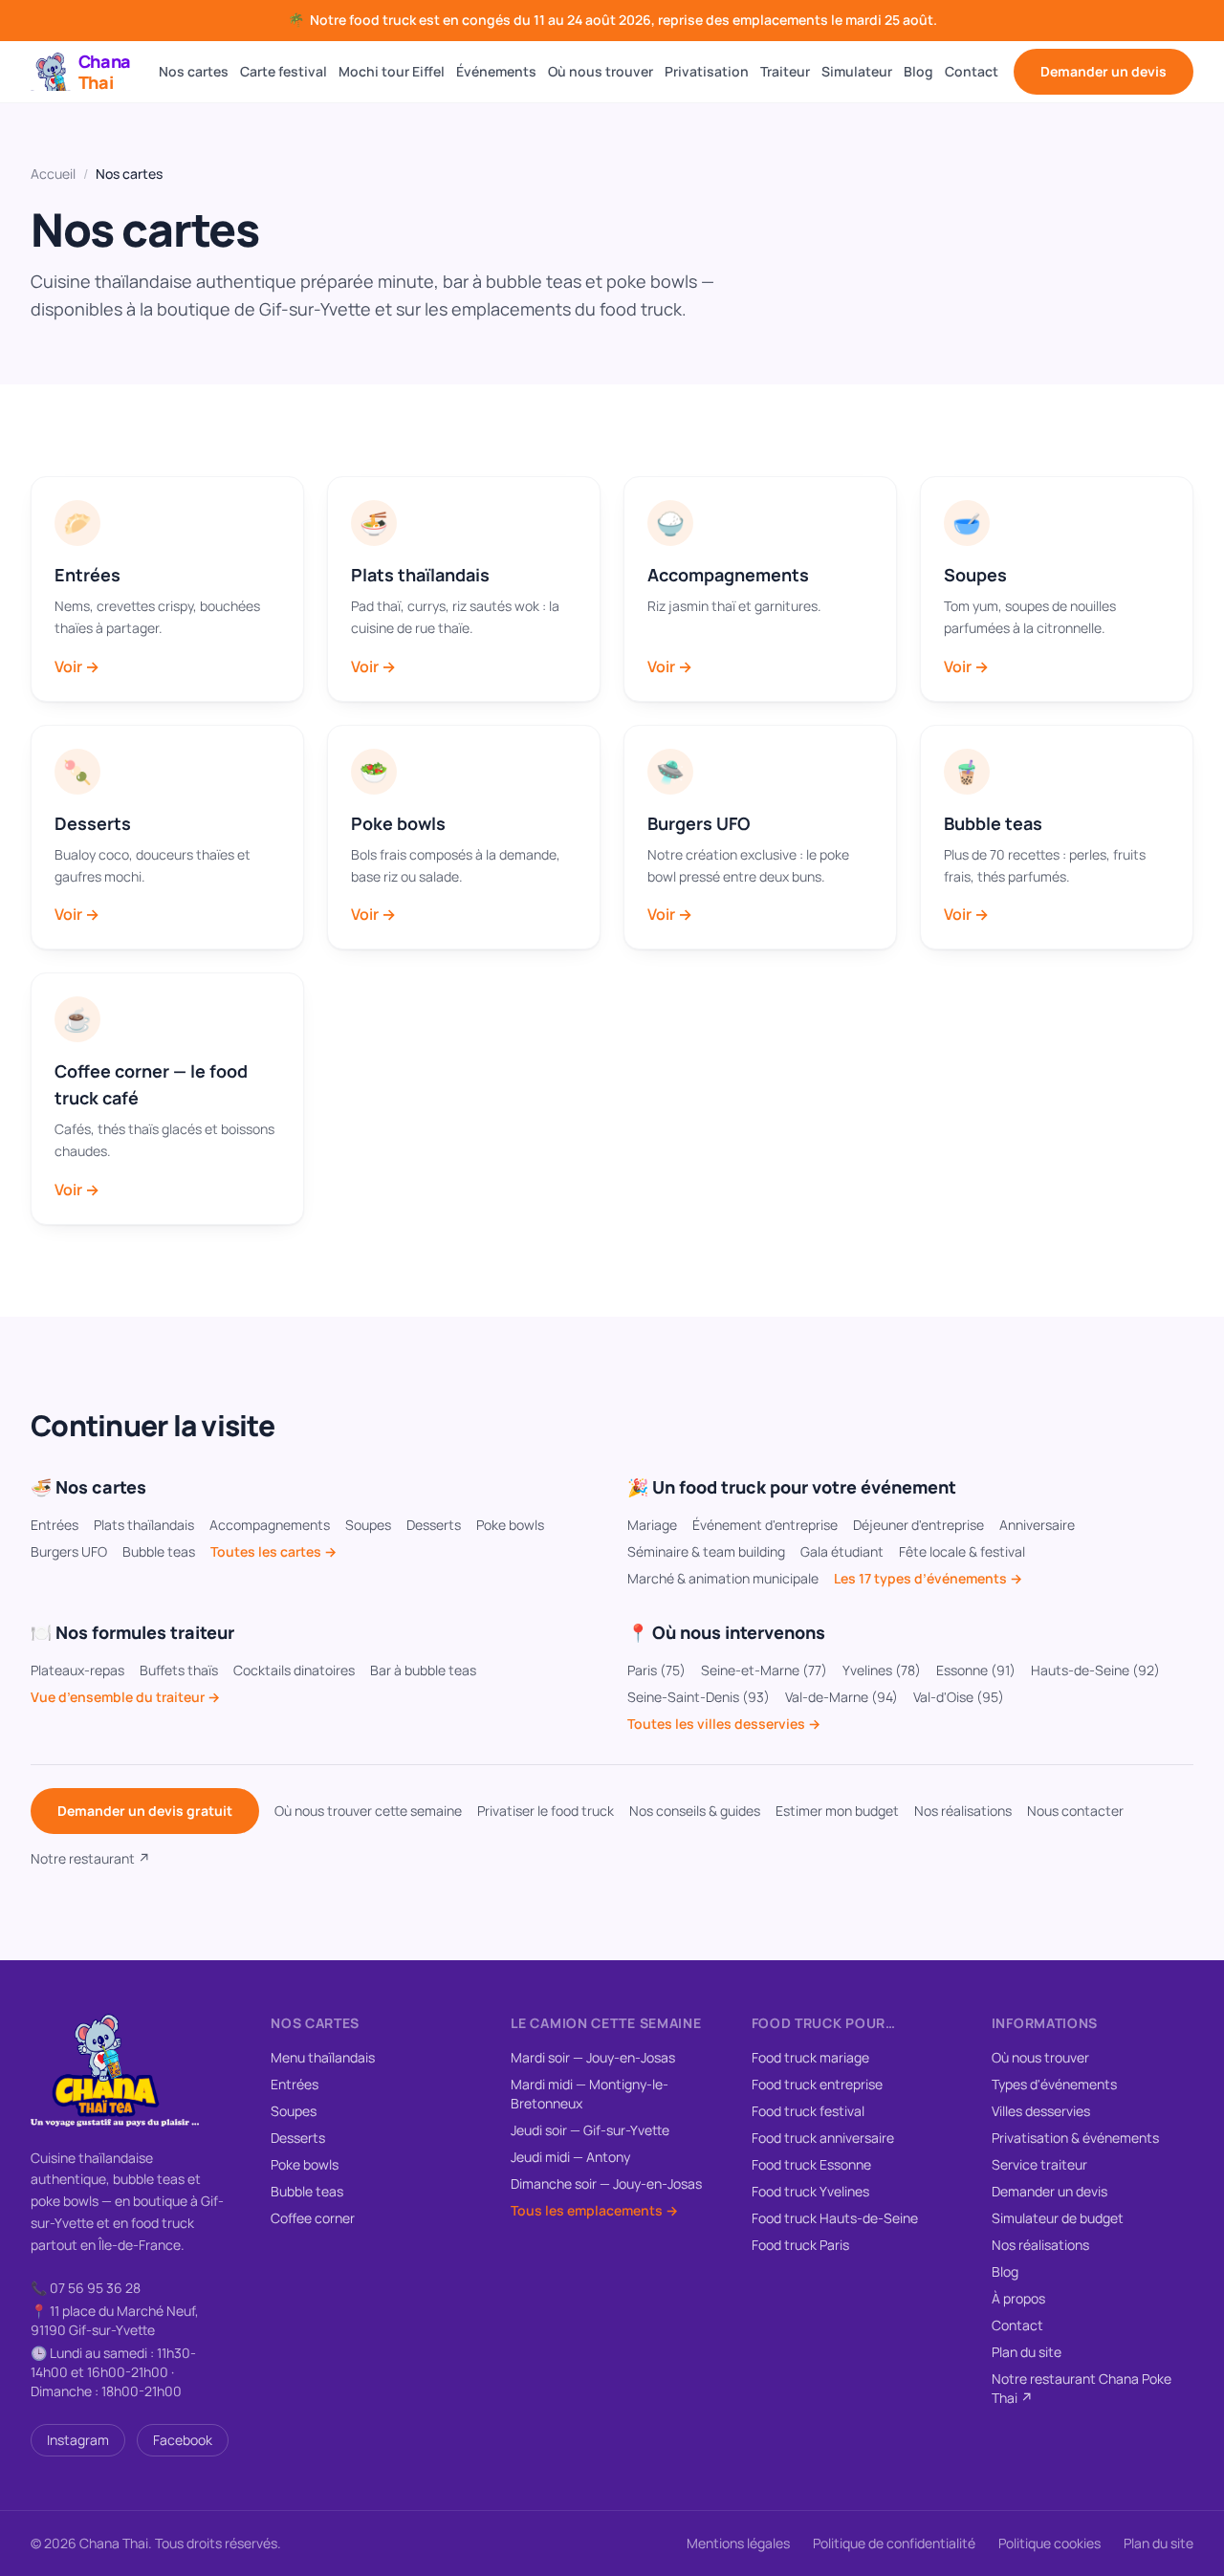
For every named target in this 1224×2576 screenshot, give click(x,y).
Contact (972, 71)
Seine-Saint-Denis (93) (699, 1697)
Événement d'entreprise (765, 1525)
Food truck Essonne (811, 2164)
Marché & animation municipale (723, 1578)
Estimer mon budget (837, 1811)
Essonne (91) (976, 1670)
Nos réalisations (963, 1811)
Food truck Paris (800, 2245)
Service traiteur (1039, 2164)
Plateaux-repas (77, 1670)
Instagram (78, 2440)
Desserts (434, 1525)
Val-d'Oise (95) (959, 1697)
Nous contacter (1075, 1811)
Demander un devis (1104, 71)
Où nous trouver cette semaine (368, 1811)
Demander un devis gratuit (145, 1811)
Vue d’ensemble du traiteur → (125, 1697)
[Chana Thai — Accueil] (115, 2070)
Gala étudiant (842, 1551)
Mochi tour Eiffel (392, 71)
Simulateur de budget (1058, 2218)
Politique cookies (1049, 2543)
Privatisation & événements (1075, 2138)
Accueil (53, 174)
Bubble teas (159, 1551)
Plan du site (1027, 2352)
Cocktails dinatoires (294, 1670)
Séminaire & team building (706, 1551)
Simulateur (857, 71)
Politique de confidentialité (894, 2543)
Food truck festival (808, 2111)
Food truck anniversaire (823, 2138)
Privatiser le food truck (546, 1811)
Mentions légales (738, 2543)
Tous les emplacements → (594, 2210)
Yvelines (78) (882, 1670)
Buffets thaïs (179, 1670)
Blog (918, 71)
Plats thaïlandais (144, 1525)
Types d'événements (1054, 2084)
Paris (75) (656, 1670)
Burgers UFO (69, 1551)
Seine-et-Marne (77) (764, 1670)
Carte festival (284, 71)
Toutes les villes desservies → (724, 1724)
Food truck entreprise (817, 2084)
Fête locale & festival (962, 1551)
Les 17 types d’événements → (928, 1578)
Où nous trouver (601, 71)
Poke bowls (510, 1525)
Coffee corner (313, 2218)
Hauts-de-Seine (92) (1095, 1670)
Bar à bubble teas (423, 1670)
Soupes (368, 1525)
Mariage (652, 1525)
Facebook (183, 2440)
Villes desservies (1041, 2111)
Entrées (55, 1525)
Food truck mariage (810, 2057)
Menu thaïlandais (323, 2057)
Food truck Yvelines (810, 2191)
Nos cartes (194, 71)
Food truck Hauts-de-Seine (835, 2218)
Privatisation (707, 71)
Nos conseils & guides (695, 1811)
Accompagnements (270, 1525)
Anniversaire (1037, 1525)
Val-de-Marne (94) (841, 1697)
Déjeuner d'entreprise (918, 1525)
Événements (496, 71)
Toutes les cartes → (273, 1551)
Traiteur (785, 71)
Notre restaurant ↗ (90, 1858)
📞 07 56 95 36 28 (86, 2288)
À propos (1018, 2298)
